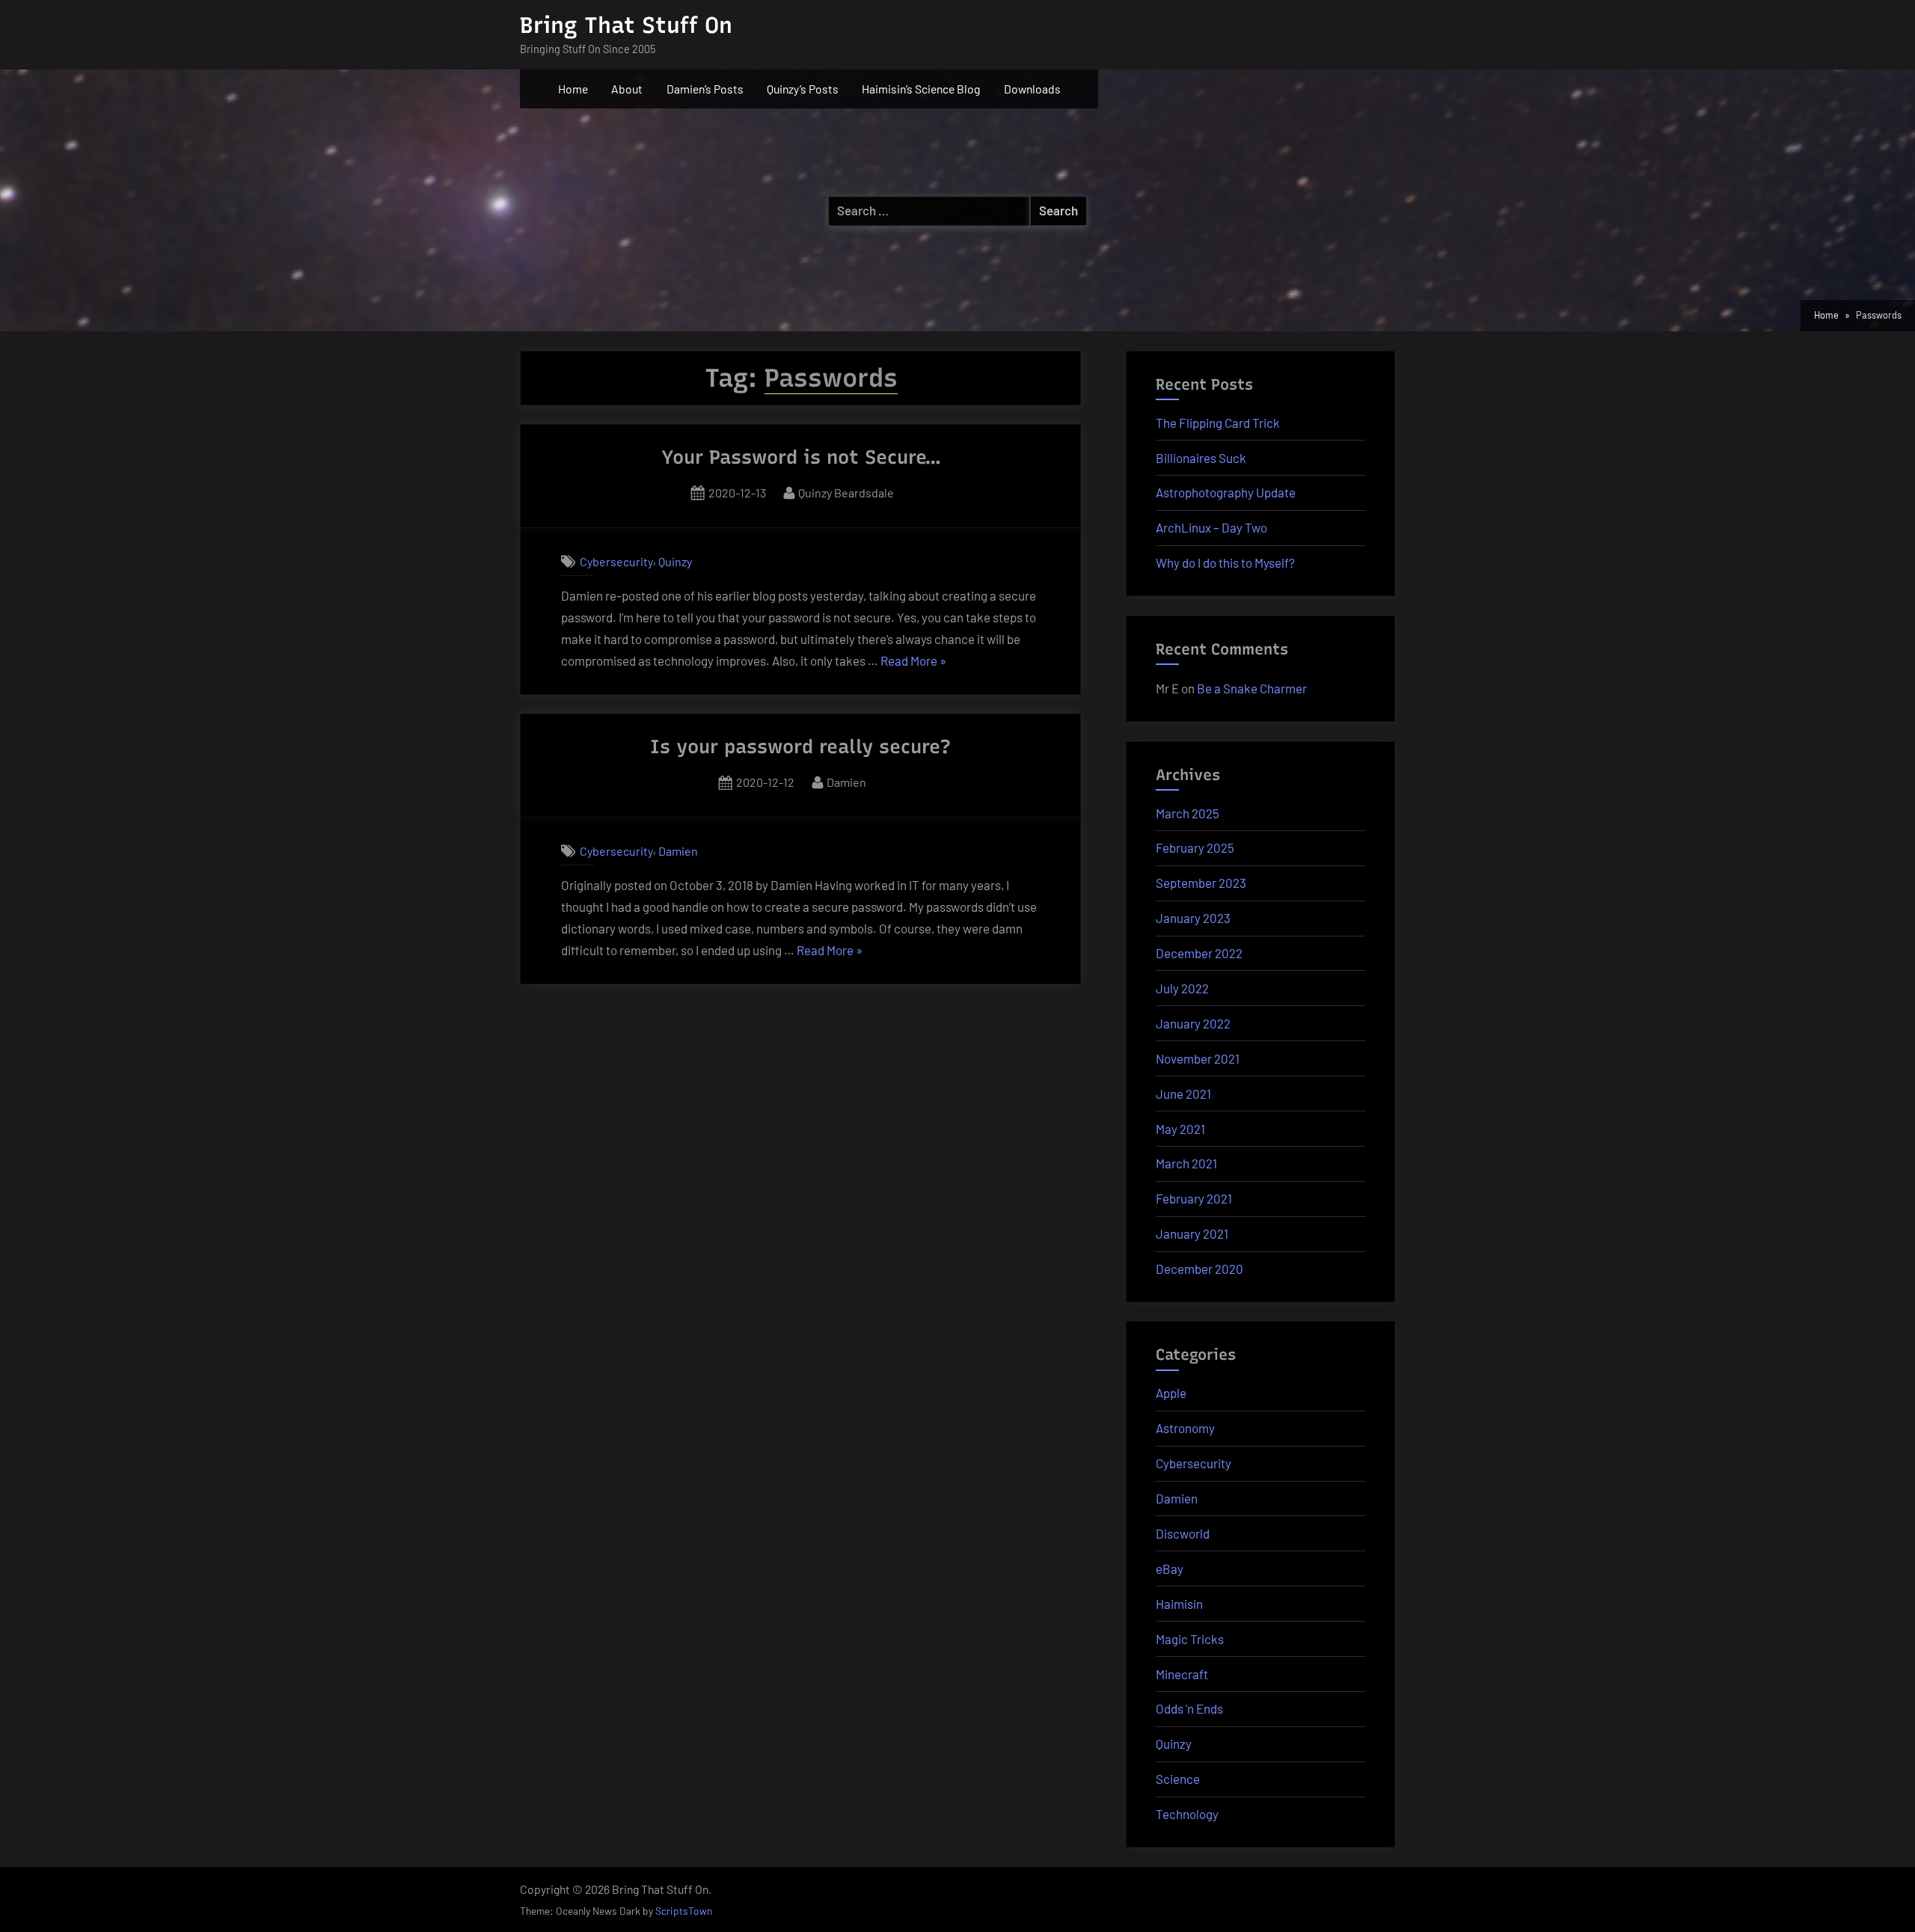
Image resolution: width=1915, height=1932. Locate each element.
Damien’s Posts (705, 89)
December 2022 (1199, 953)
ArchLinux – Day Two (1211, 527)
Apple (1171, 1393)
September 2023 (1201, 883)
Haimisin (1179, 1604)
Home (573, 89)
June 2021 (1183, 1094)
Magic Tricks (1190, 1639)
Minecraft (1182, 1674)
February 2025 (1195, 847)
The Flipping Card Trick (1218, 423)
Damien (846, 782)
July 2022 (1182, 988)
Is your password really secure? (800, 746)
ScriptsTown (684, 1911)
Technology (1187, 1814)
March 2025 (1188, 813)
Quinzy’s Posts (803, 89)
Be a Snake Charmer (1252, 688)
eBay (1170, 1568)
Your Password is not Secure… (801, 457)
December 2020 (1199, 1269)
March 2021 (1186, 1163)
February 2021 (1194, 1198)
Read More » (913, 662)
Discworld (1183, 1533)
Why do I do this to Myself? (1225, 562)
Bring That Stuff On (626, 25)
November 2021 (1198, 1058)
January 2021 (1192, 1233)
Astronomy (1185, 1428)
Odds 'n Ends (1189, 1708)
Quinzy (675, 561)
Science (1178, 1779)
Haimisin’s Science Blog (921, 89)
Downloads (1032, 89)
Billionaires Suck (1201, 458)
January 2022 (1193, 1023)
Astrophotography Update (1226, 492)
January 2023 (1193, 918)
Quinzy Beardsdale (846, 492)
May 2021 (1180, 1129)
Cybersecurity (616, 561)
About (627, 89)
